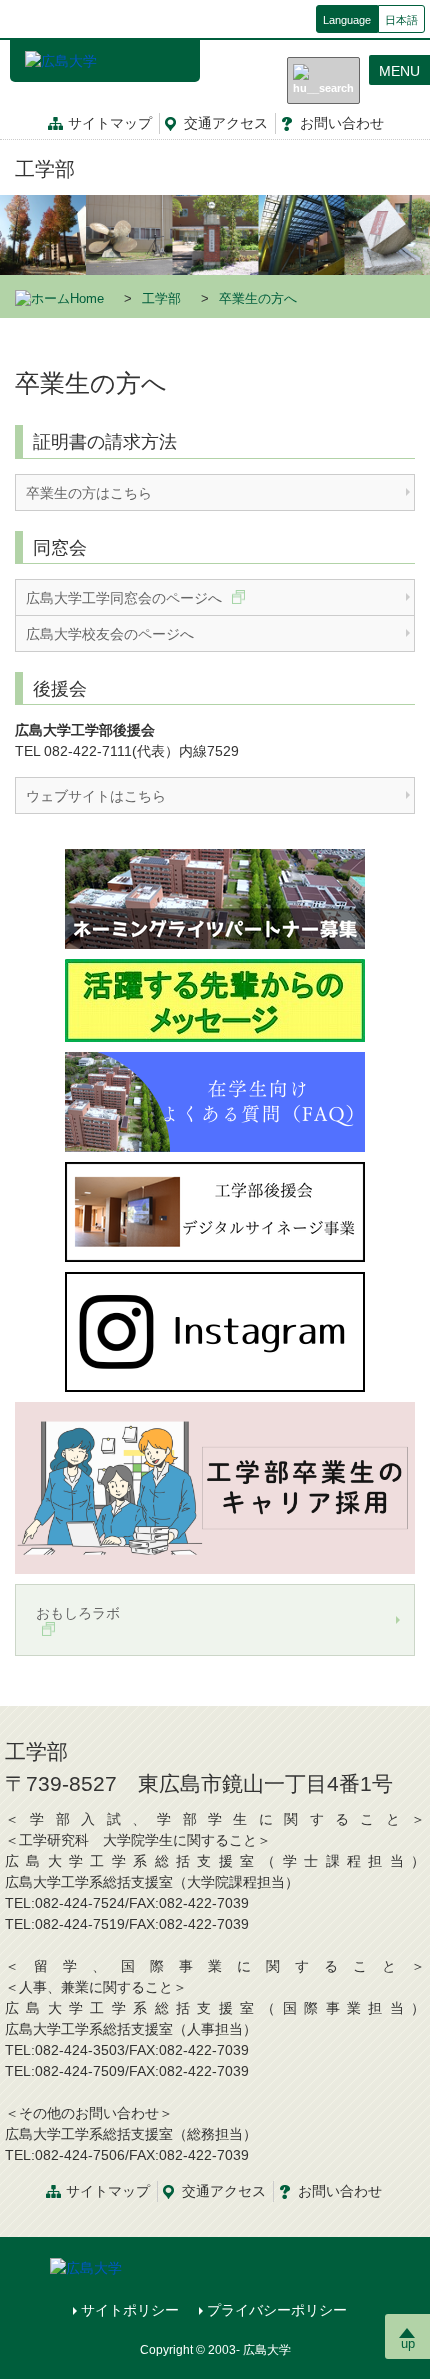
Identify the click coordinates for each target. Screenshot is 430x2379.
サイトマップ (110, 123)
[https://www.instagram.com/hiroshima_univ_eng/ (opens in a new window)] (215, 1331)
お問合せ (342, 123)
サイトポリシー (130, 2310)
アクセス (226, 123)
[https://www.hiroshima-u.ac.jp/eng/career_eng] (215, 1487)
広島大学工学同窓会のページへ (126, 598)
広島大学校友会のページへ (110, 634)
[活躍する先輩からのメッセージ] (215, 999)
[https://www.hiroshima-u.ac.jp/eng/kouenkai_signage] (215, 1211)
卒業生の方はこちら (89, 493)
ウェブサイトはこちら (96, 796)
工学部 (45, 169)
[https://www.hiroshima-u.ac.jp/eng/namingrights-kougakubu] (215, 898)
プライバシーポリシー (277, 2310)
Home (87, 299)
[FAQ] (215, 1101)
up (408, 2343)
